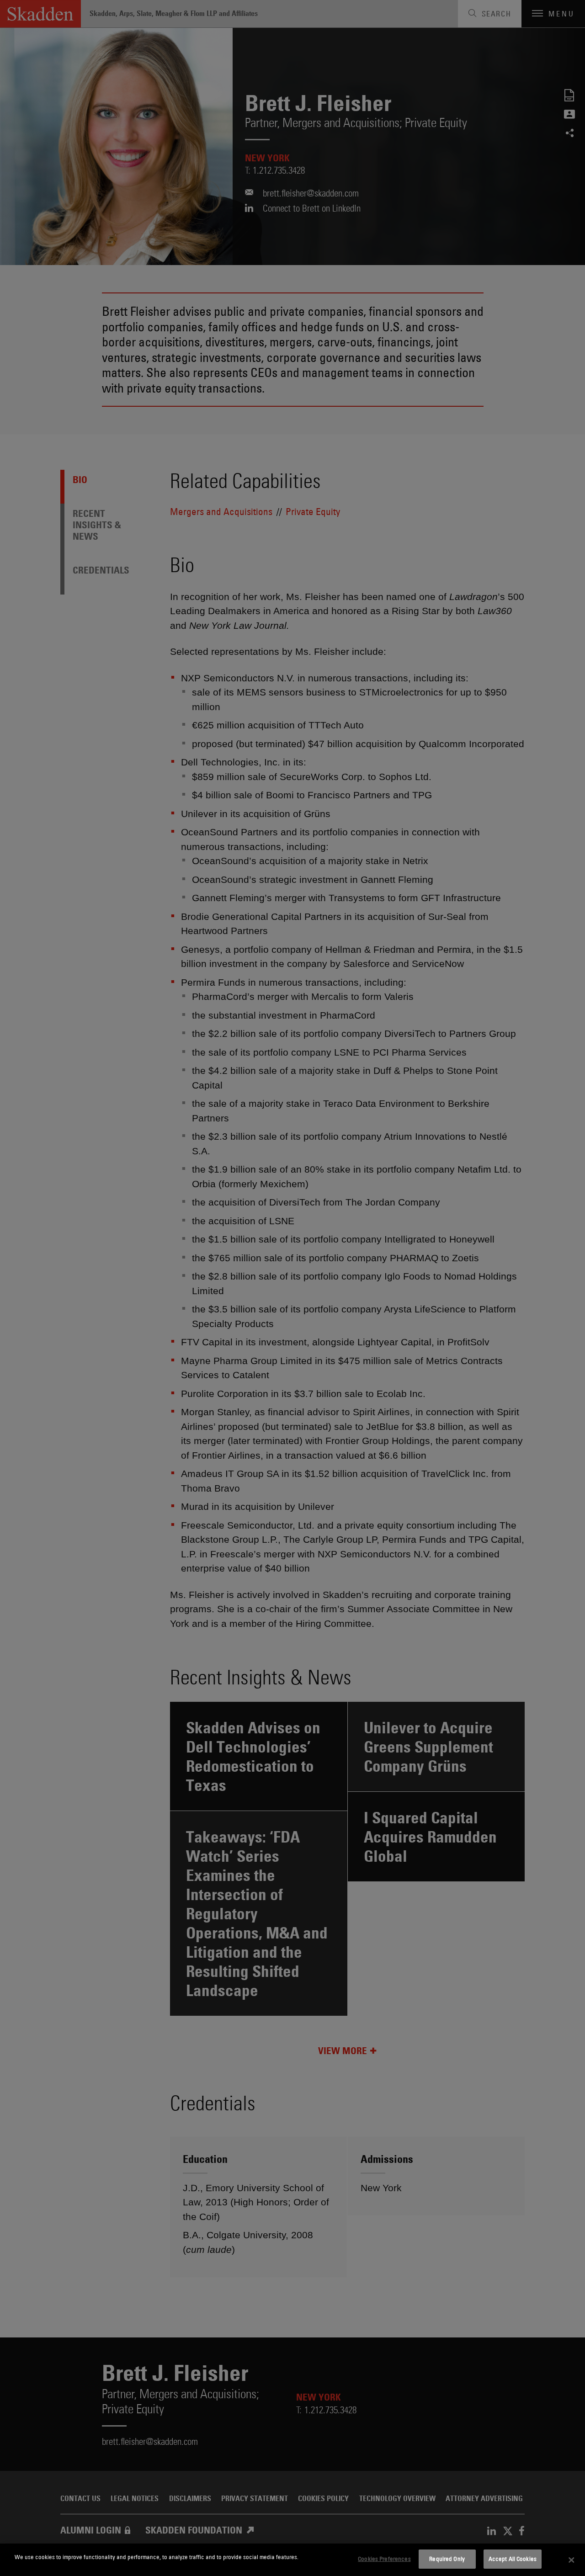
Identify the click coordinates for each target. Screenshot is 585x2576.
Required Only (447, 2559)
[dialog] (292, 2560)
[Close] (571, 2560)
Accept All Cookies (513, 2559)
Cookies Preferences (384, 2559)
